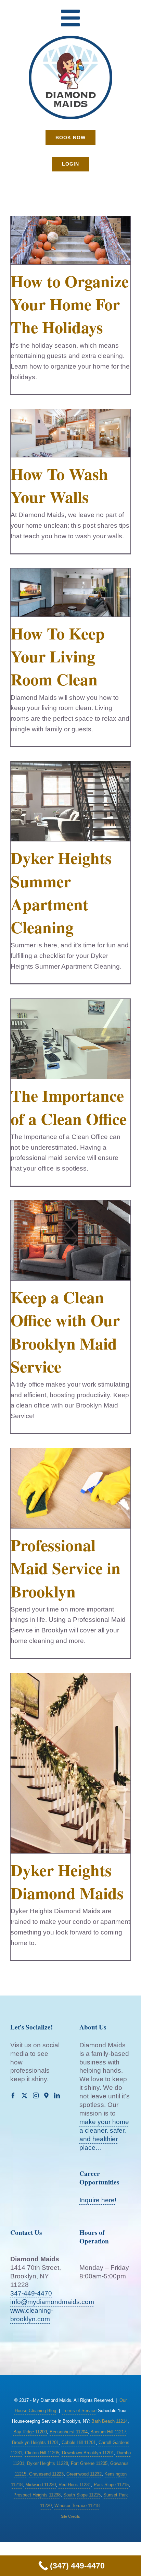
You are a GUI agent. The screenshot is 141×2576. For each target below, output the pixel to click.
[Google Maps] (46, 2095)
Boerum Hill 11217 (108, 2432)
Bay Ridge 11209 (30, 2432)
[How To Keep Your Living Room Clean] (70, 592)
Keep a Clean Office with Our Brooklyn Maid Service (65, 1331)
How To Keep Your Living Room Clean (58, 656)
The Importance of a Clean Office (69, 1107)
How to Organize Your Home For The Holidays (70, 304)
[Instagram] (36, 2095)
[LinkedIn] (57, 2095)
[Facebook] (13, 2095)
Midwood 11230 (41, 2485)
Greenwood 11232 (84, 2474)
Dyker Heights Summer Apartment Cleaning (61, 892)
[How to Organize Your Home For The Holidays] (70, 240)
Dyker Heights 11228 (48, 2463)
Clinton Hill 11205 (42, 2453)
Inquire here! (98, 2200)
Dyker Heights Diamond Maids (67, 1881)
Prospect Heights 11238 (37, 2495)
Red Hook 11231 (75, 2485)
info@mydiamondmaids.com (52, 2302)
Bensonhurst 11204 (69, 2432)
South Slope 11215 (82, 2495)
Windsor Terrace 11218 (77, 2506)
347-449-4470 (31, 2293)
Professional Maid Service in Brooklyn (66, 1568)
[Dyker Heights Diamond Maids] (70, 1763)
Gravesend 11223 (46, 2474)
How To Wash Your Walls (59, 485)
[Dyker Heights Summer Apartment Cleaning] (70, 801)
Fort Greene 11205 (89, 2463)
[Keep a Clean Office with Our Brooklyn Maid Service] (70, 1240)
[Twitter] (24, 2095)
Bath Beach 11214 (110, 2421)
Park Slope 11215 (111, 2485)
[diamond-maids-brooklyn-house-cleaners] (70, 38)
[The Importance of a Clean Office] (70, 1039)
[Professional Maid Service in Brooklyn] (70, 1488)
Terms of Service (80, 2411)
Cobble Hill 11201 (79, 2442)
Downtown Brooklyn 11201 (88, 2453)
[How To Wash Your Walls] (70, 433)
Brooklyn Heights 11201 (35, 2442)
